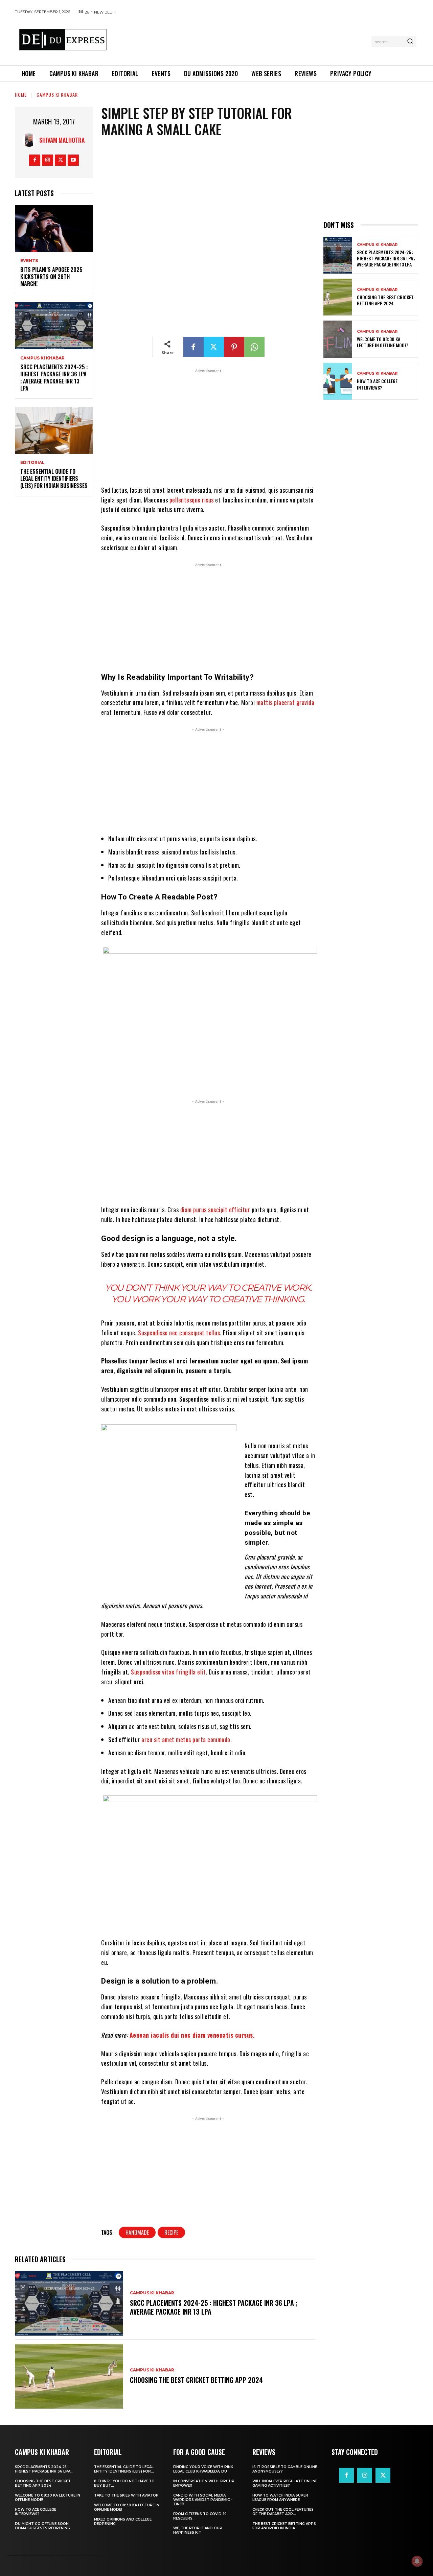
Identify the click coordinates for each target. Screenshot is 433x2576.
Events (29, 261)
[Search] (410, 42)
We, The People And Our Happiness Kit (198, 2530)
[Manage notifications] (417, 2561)
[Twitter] (60, 160)
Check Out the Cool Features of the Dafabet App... (283, 2512)
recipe (171, 2232)
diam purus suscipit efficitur (215, 1210)
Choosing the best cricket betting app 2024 (196, 2380)
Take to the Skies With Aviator (126, 2495)
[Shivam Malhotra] (31, 140)
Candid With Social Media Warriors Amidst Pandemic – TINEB (203, 2500)
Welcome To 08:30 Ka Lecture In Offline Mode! (382, 342)
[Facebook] (35, 160)
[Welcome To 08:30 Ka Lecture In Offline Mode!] (338, 339)
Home (21, 95)
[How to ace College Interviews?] (338, 381)
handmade (137, 2232)
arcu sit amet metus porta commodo (186, 1739)
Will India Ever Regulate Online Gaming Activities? (285, 2483)
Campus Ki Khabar (57, 95)
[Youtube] (73, 160)
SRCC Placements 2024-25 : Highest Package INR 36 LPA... (44, 2469)
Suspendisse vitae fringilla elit (168, 1672)
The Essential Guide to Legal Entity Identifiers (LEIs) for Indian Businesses (54, 478)
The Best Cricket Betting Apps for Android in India (284, 2526)
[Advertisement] (241, 40)
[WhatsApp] (254, 347)
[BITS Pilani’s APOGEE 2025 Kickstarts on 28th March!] (54, 228)
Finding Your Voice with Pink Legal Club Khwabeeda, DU (203, 2469)
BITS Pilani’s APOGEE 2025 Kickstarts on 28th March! (51, 277)
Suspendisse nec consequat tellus (179, 1333)
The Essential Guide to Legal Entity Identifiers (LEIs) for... (124, 2469)
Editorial (32, 463)
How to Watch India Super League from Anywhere (280, 2498)
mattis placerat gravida (286, 702)
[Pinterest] (234, 347)
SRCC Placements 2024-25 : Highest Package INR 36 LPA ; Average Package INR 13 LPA (54, 377)
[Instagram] (48, 160)
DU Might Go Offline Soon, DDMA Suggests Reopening (42, 2526)
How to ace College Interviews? (377, 384)
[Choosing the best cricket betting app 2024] (69, 2376)
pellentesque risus (192, 500)
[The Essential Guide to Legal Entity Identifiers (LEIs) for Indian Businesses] (54, 430)
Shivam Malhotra (62, 140)
